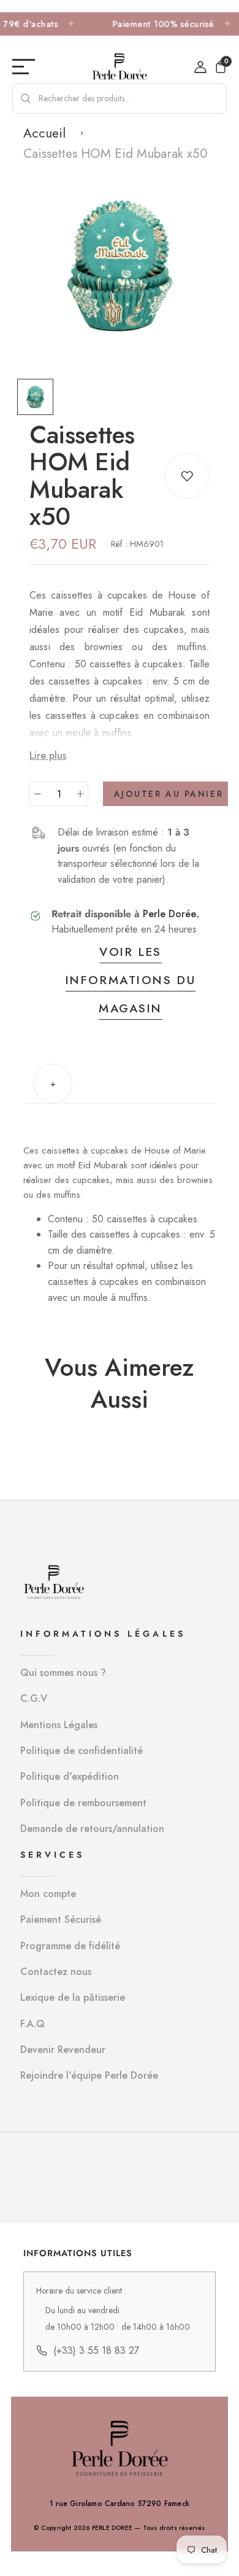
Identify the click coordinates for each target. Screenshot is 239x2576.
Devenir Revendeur (63, 2050)
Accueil (44, 133)
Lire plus (48, 755)
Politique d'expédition (70, 1776)
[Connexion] (200, 67)
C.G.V (34, 1698)
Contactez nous (56, 1972)
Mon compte (48, 1894)
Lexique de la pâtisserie (73, 1997)
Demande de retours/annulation (92, 1829)
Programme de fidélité (70, 1946)
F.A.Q (32, 2024)
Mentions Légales (59, 1725)
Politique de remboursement (83, 1803)
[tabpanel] (38, 397)
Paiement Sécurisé (61, 1919)
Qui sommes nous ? (63, 1673)
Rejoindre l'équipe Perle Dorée (89, 2075)
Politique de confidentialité (82, 1751)
